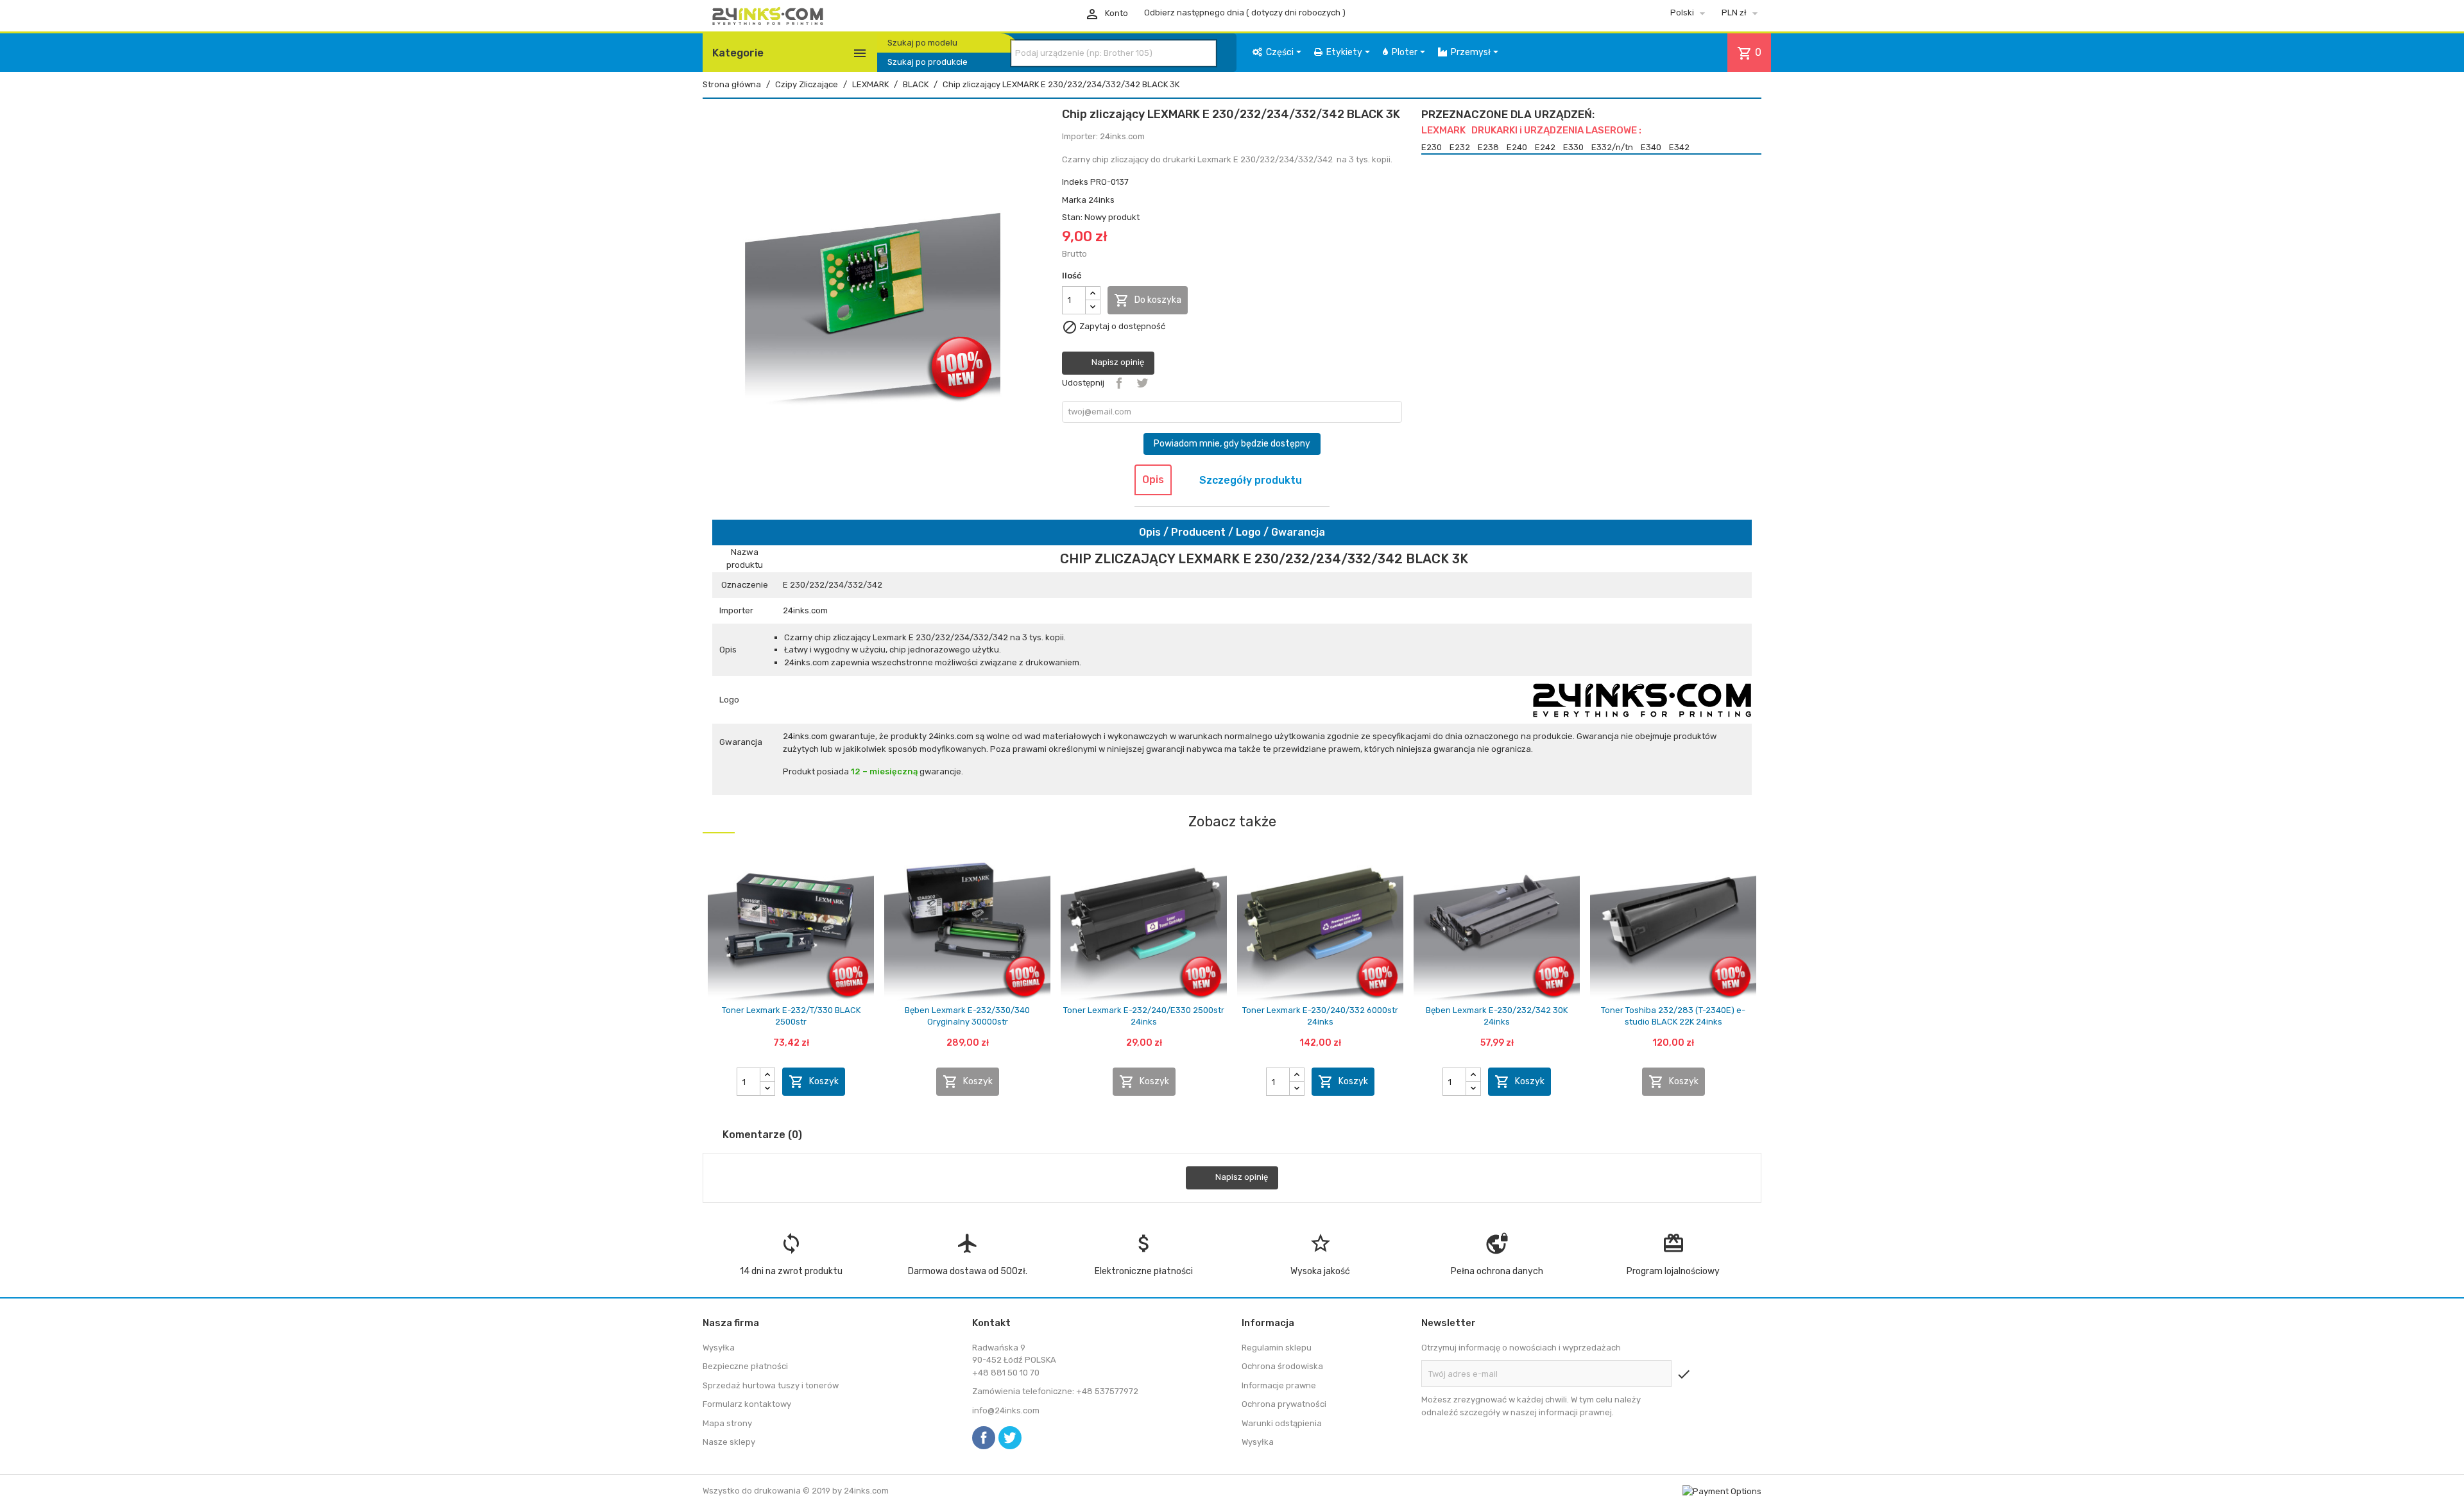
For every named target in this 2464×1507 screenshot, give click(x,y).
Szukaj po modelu (922, 43)
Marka (1074, 200)
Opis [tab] (1153, 480)
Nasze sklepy (729, 1442)
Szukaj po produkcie (928, 62)
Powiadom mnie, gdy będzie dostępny (1232, 444)
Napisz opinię (1117, 362)
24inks (1101, 200)
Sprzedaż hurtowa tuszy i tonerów (771, 1385)
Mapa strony (727, 1423)
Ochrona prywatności (1284, 1404)
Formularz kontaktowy (747, 1404)
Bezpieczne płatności (745, 1366)
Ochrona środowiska (1282, 1366)
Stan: (1072, 217)
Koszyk (814, 1082)
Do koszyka (1148, 300)
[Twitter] (1010, 1438)
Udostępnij (1119, 383)
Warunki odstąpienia (1282, 1423)
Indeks (1075, 182)
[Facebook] (984, 1438)
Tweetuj (1142, 383)
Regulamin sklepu (1277, 1348)
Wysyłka (719, 1348)
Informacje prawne (1279, 1385)
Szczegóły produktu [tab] (1251, 480)
